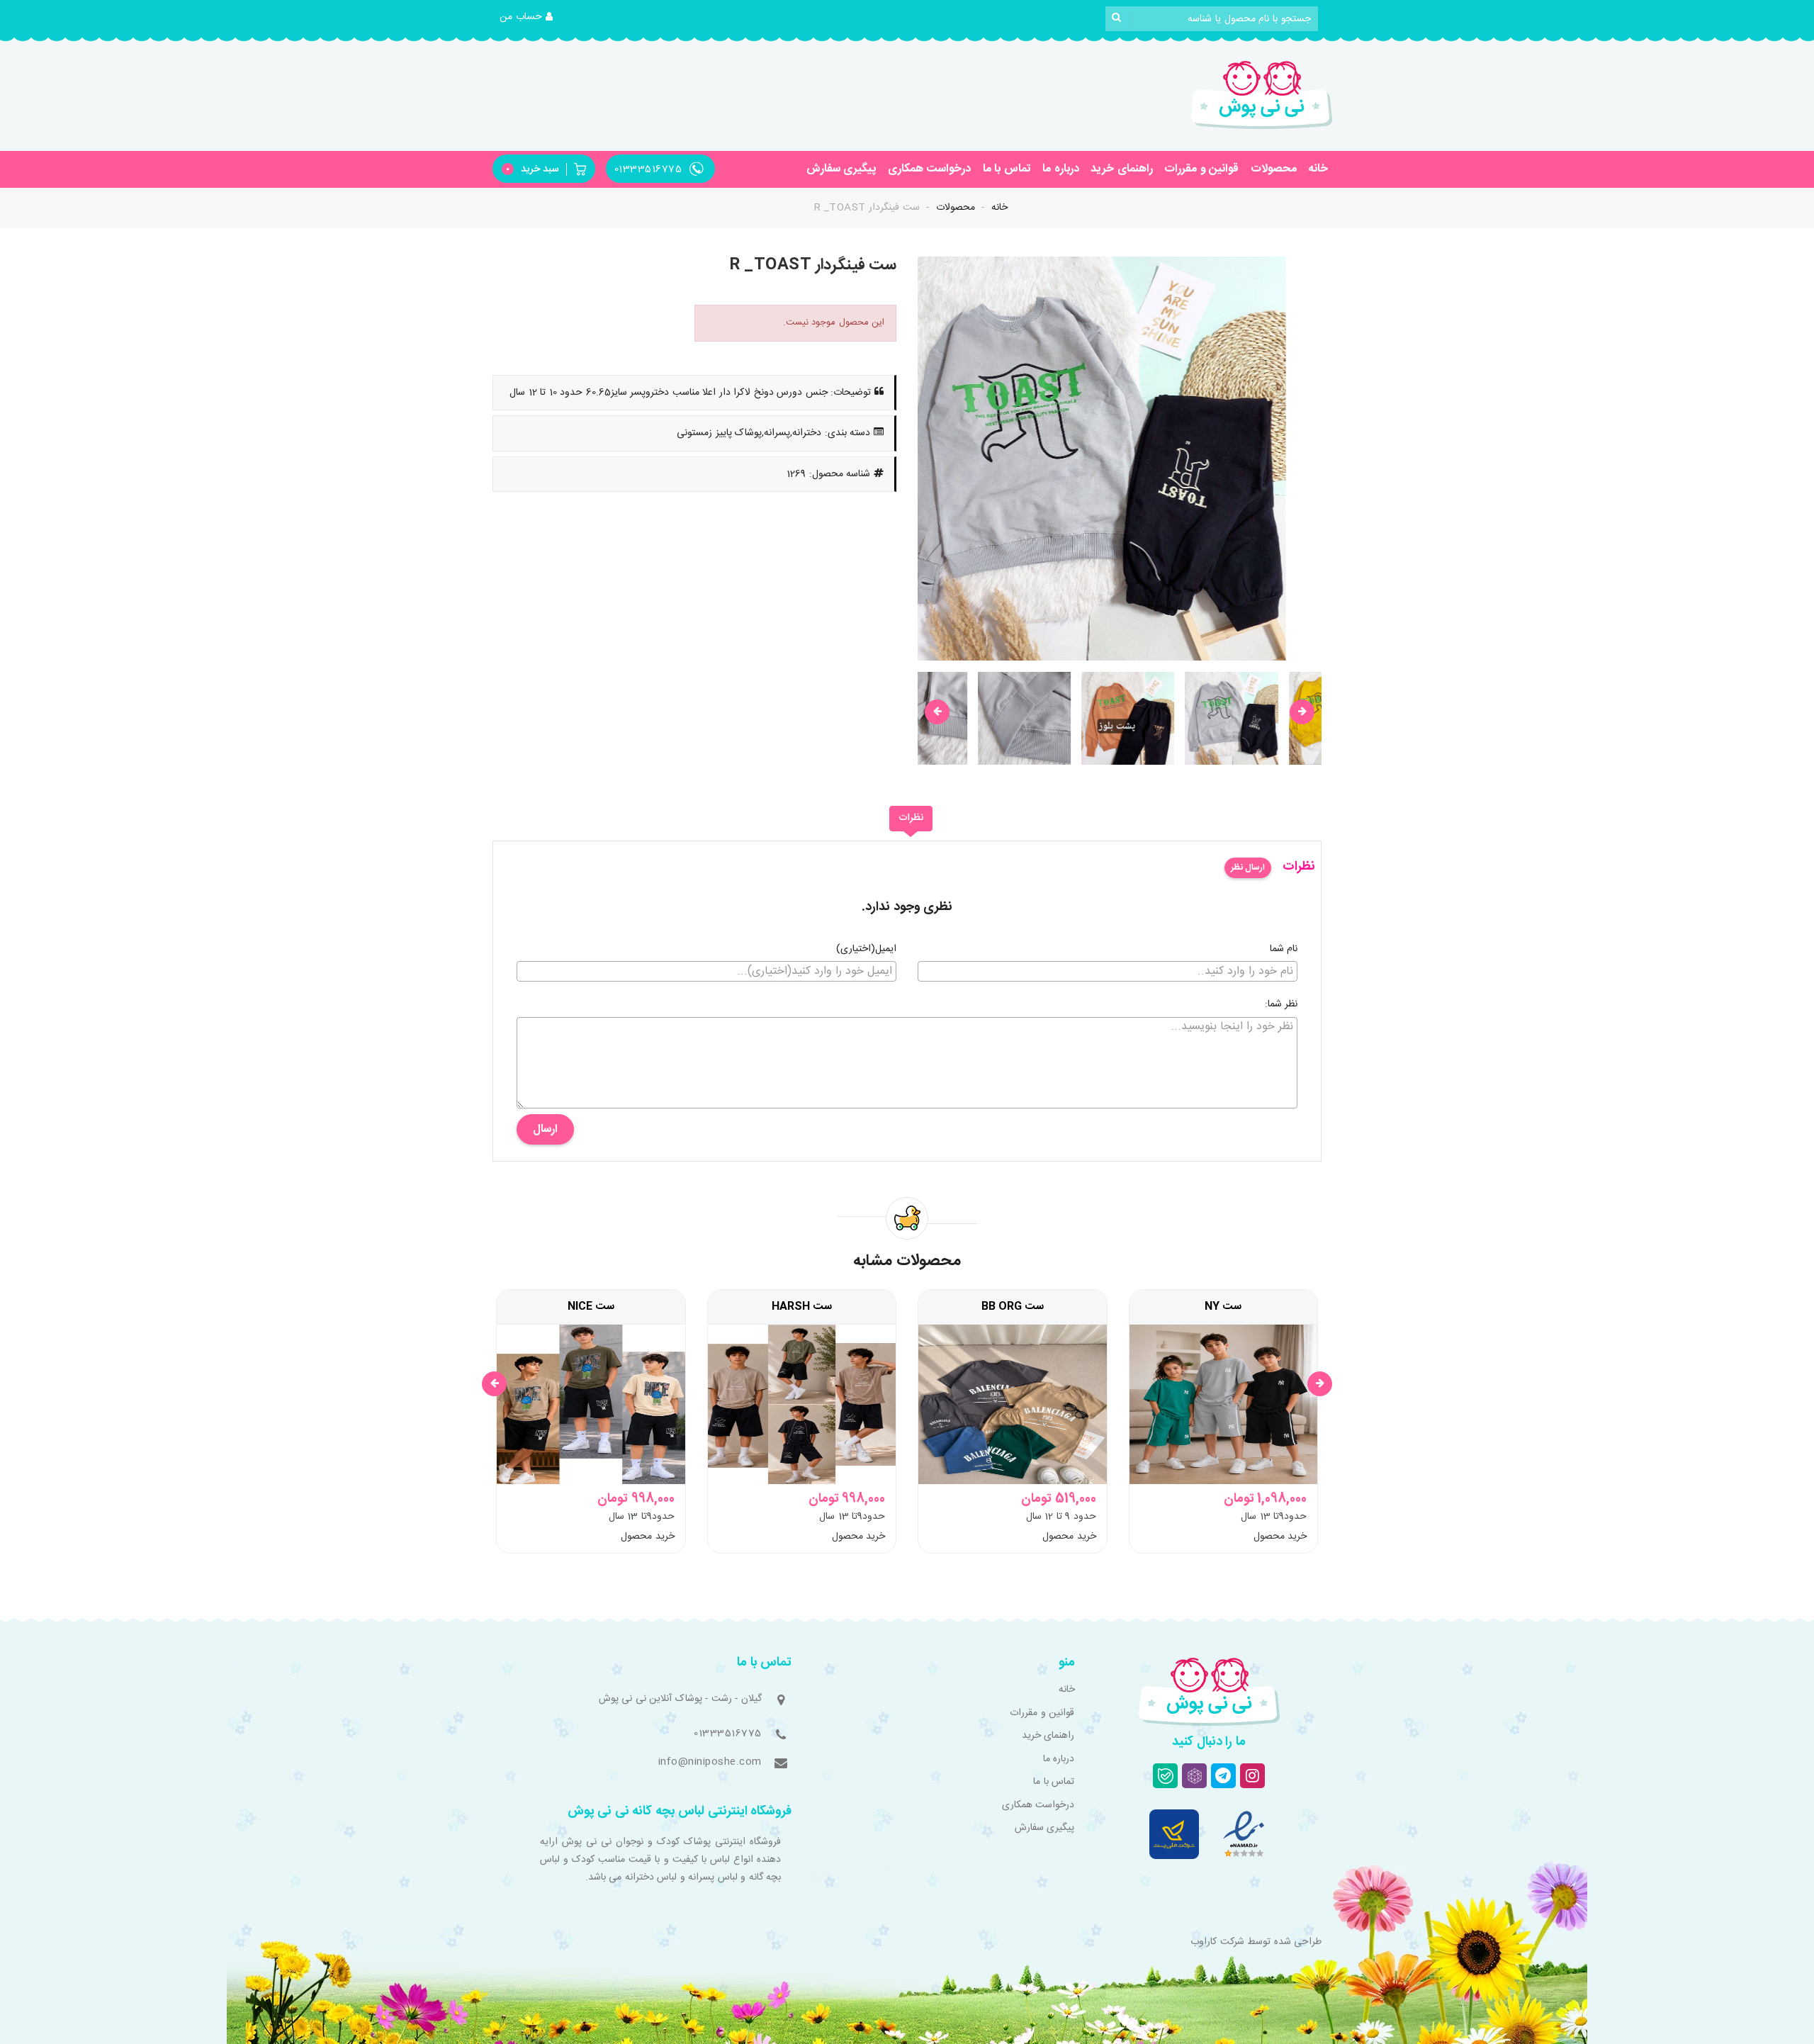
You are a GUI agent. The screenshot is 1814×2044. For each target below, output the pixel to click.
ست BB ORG (1013, 1307)
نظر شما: (1281, 1005)
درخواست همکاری (930, 169)
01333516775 (728, 1734)
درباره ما (1061, 169)
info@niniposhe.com (710, 1762)
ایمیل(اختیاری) (866, 950)
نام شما (1284, 950)
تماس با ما (1007, 169)
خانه (1318, 169)
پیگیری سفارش (841, 169)
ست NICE (591, 1307)
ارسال (545, 1129)
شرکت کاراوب (1217, 1942)
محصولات (1274, 169)
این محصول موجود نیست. (834, 322)
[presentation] (937, 712)
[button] (526, 18)
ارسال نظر (1248, 867)
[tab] (911, 819)
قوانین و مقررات (1201, 169)
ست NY (1223, 1307)
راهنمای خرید (1122, 169)
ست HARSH (802, 1307)
